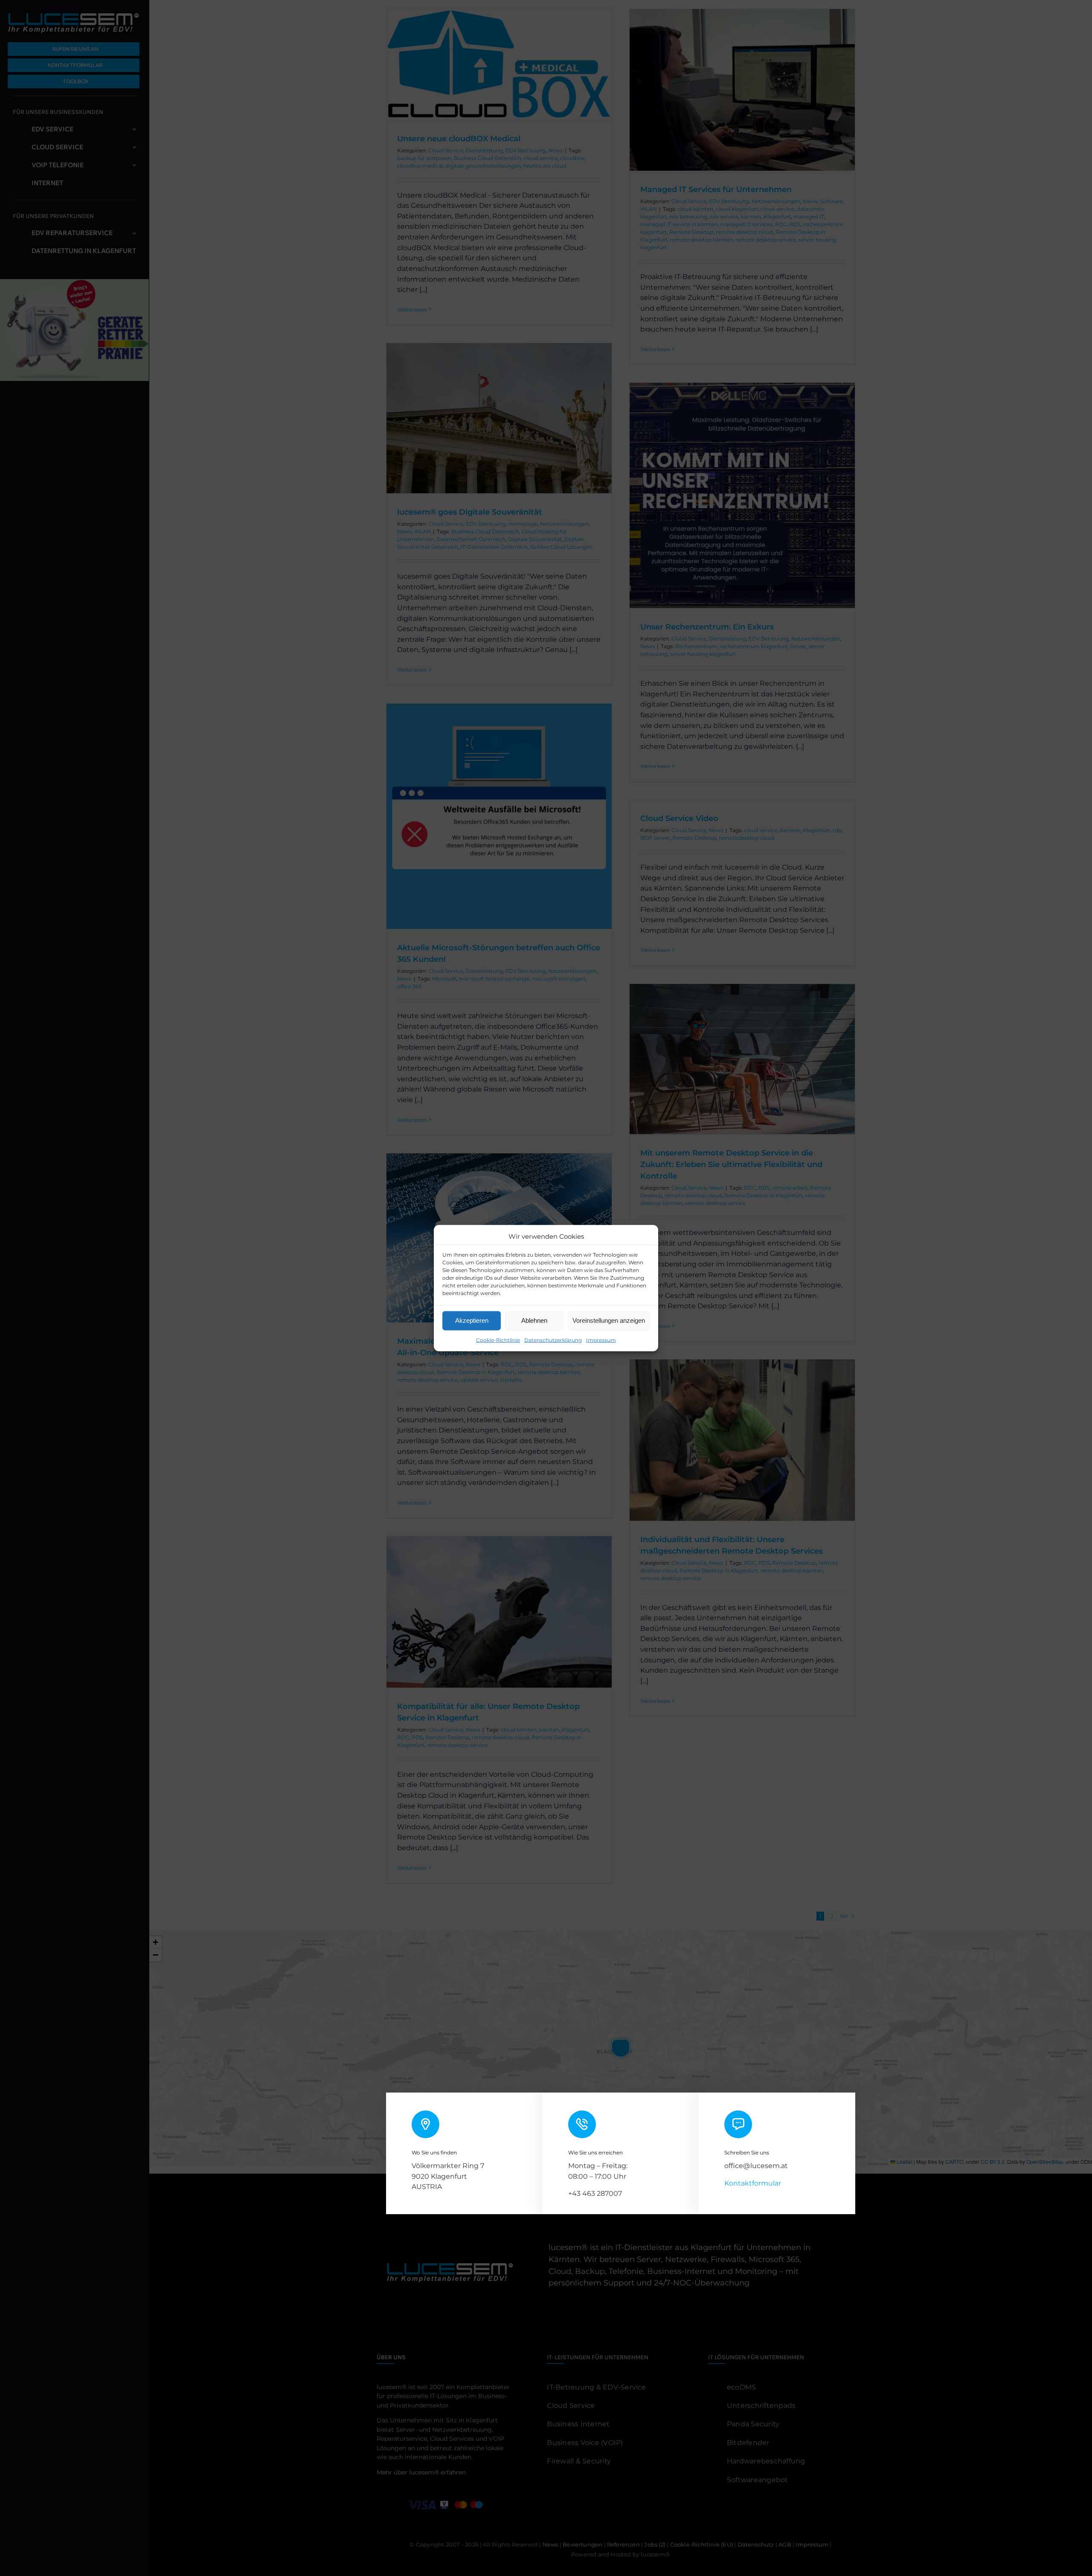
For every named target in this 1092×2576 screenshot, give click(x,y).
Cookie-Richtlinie (498, 1340)
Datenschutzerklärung (553, 1340)
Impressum (601, 1340)
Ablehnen (534, 1320)
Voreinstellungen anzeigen (609, 1320)
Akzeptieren (472, 1320)
